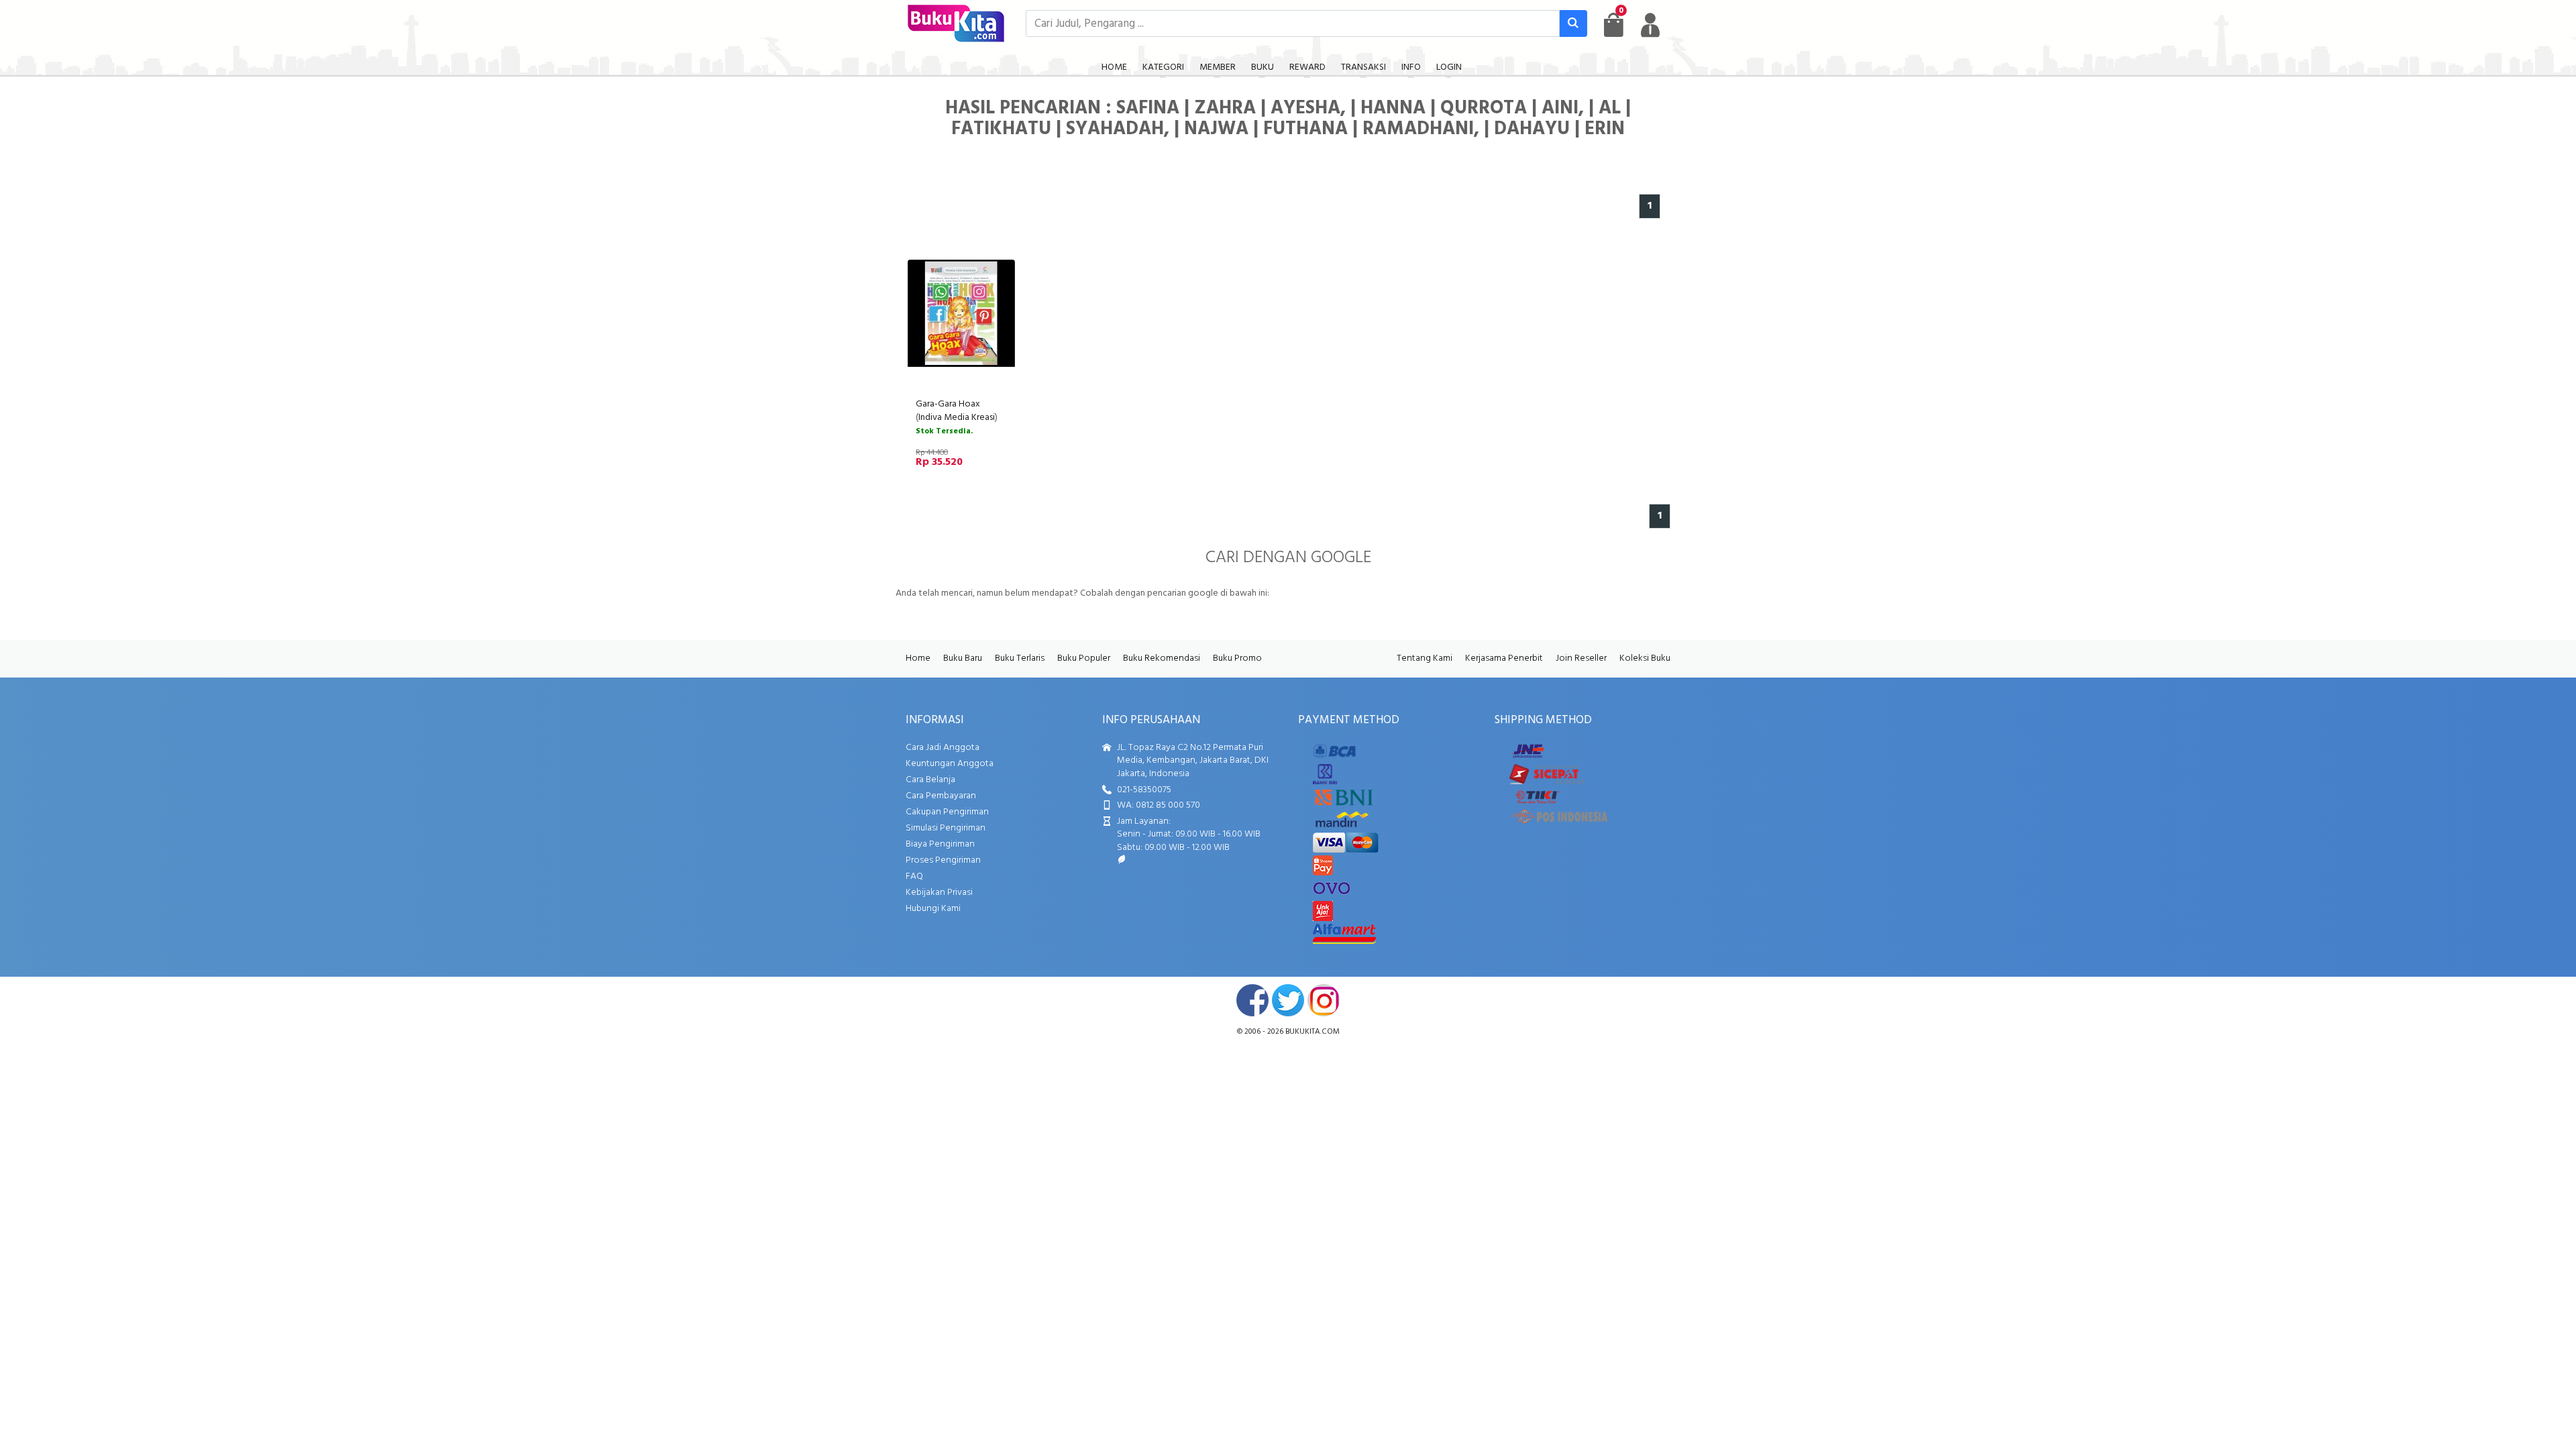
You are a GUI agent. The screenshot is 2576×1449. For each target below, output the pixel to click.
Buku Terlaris (1020, 658)
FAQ (914, 876)
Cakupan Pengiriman (947, 812)
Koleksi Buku (1645, 658)
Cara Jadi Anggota (943, 748)
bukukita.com (1312, 1032)
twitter (1288, 1000)
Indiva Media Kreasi (957, 418)
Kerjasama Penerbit (1504, 658)
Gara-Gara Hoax (948, 404)
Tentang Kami (1425, 658)
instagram (1324, 1000)
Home (918, 658)
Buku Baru (963, 658)
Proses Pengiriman (943, 860)
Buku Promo (1237, 658)
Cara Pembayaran (941, 796)
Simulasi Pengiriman (946, 828)
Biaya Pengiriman (940, 844)
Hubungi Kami (933, 909)
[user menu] (1650, 25)
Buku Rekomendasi (1162, 658)
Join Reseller (1581, 658)
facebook (1252, 1000)
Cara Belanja (930, 780)
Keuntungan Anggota (950, 764)
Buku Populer (1084, 658)
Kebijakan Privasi (939, 893)
